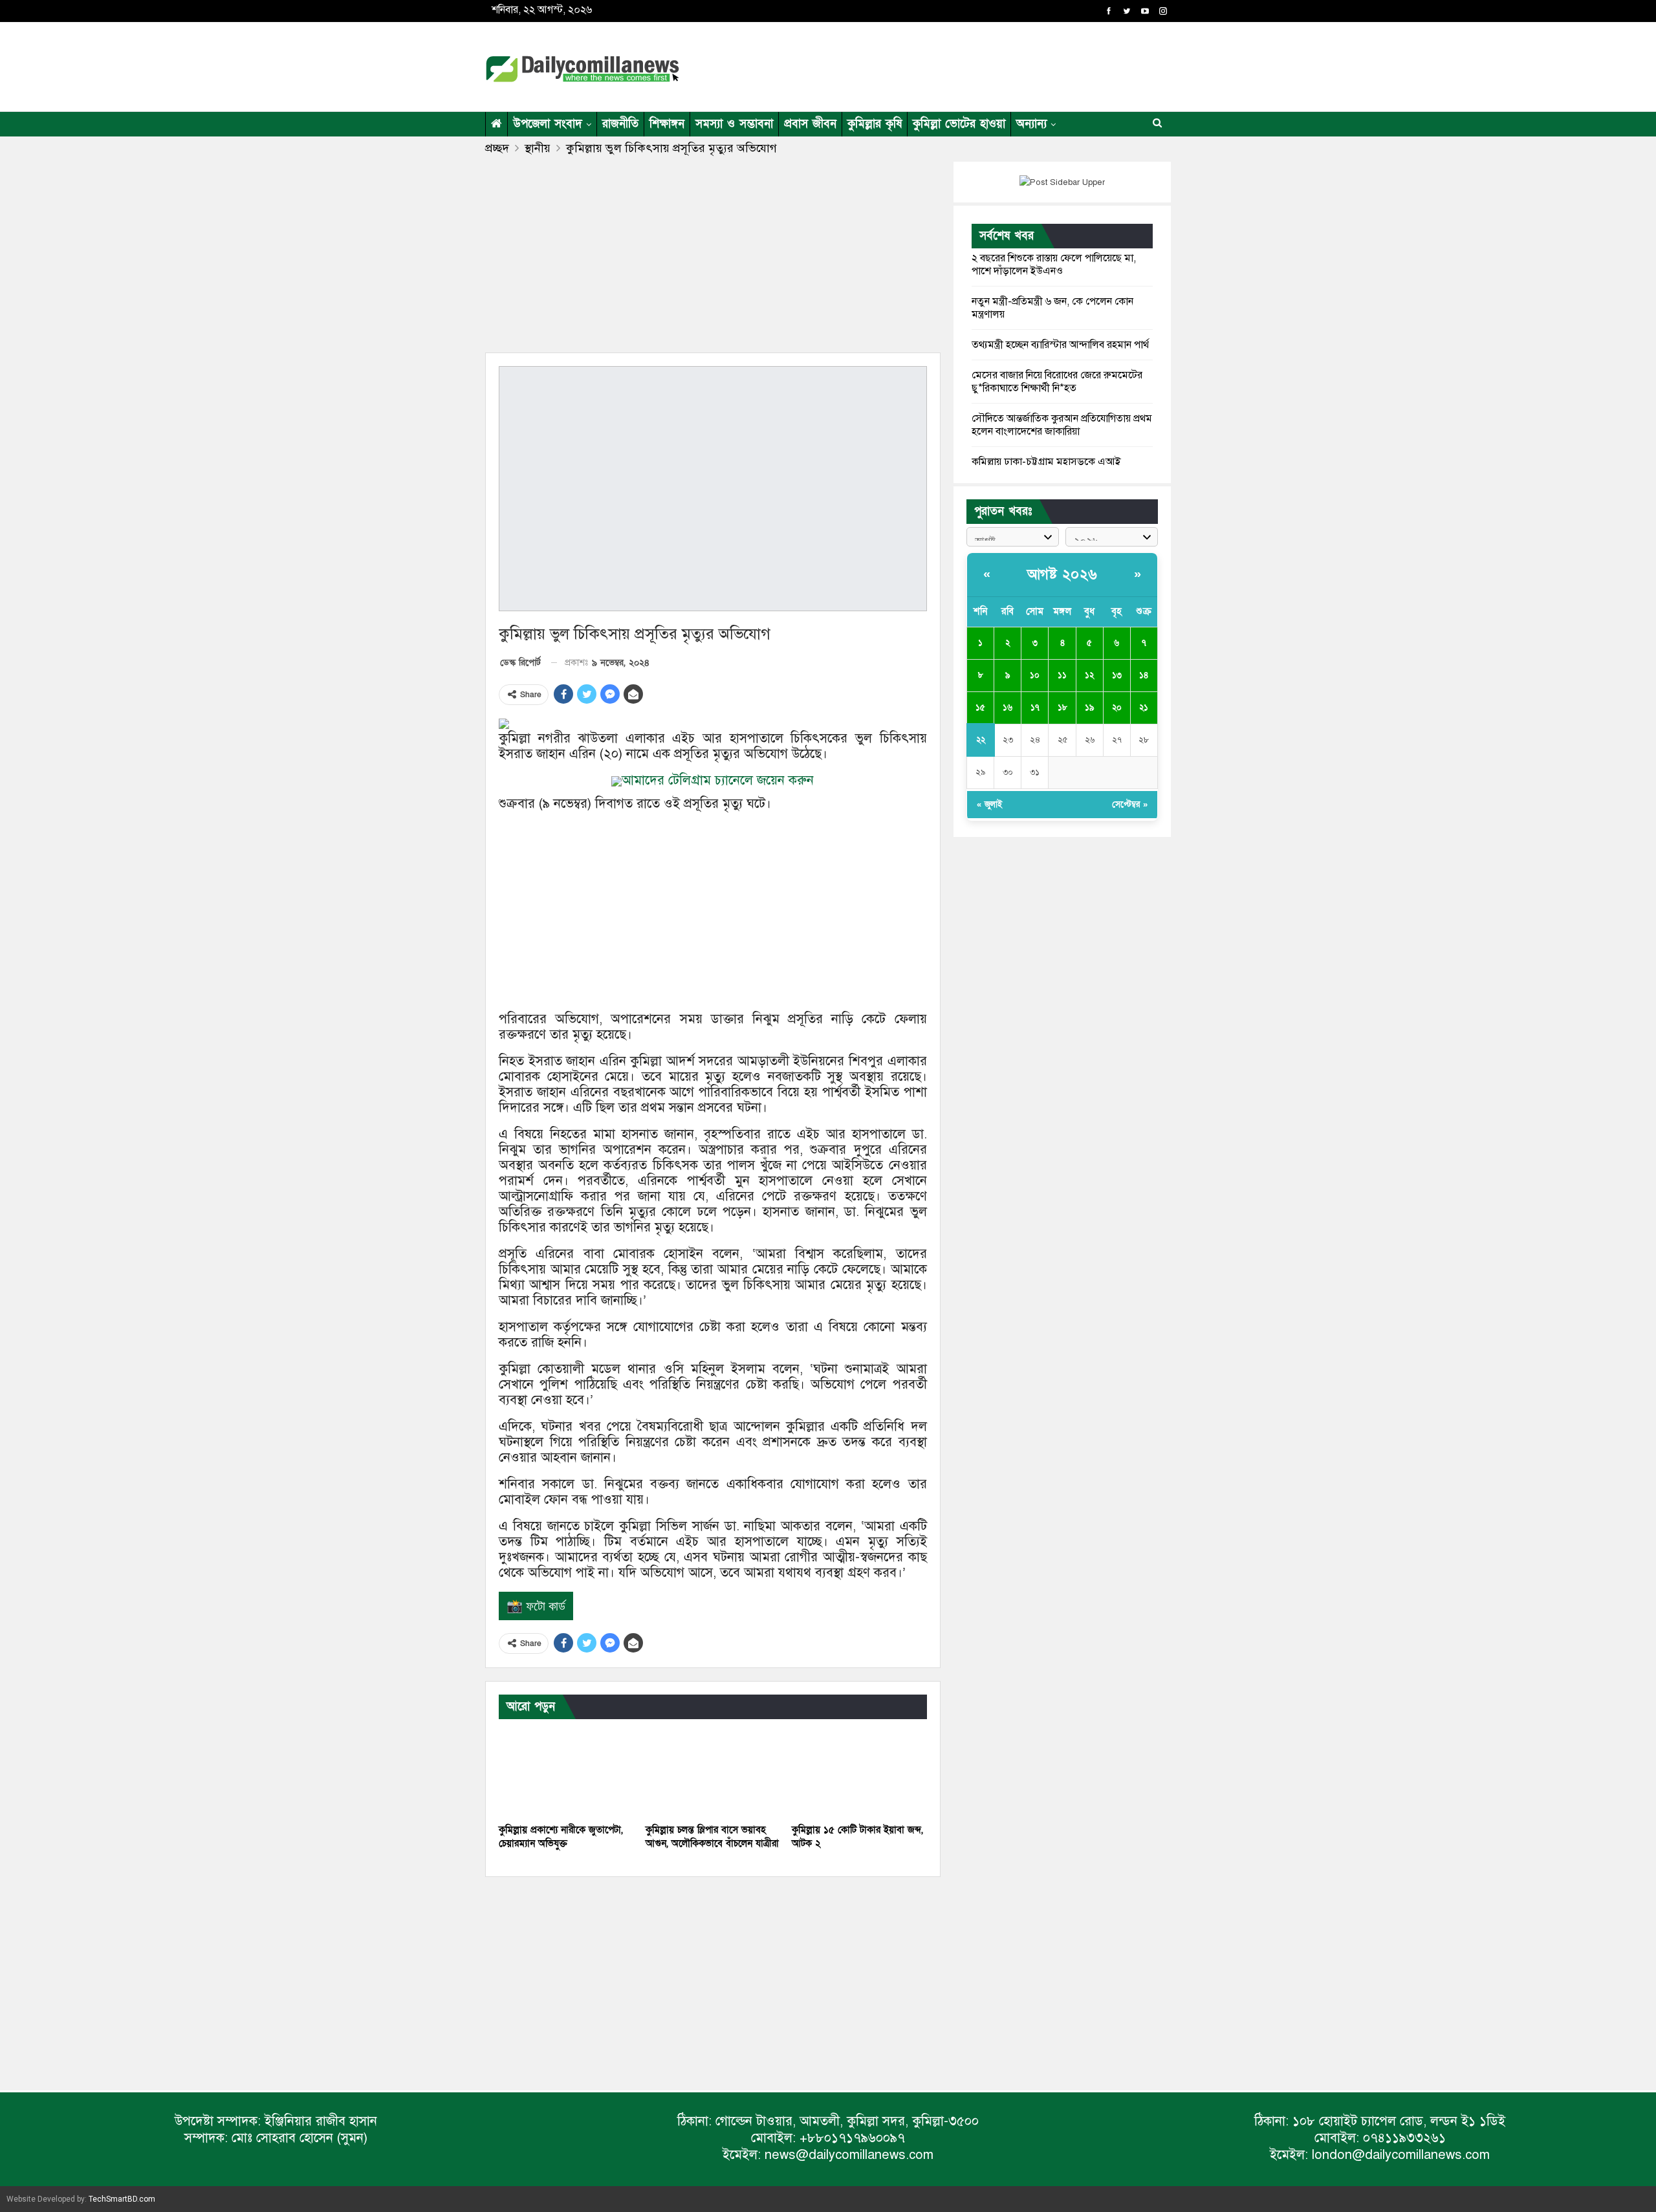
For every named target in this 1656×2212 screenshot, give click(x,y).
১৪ (1144, 675)
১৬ (1008, 708)
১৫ (980, 708)
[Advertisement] (953, 65)
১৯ (1090, 708)
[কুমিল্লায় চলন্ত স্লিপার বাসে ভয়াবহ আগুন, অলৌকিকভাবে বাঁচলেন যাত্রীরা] (713, 1770)
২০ (1117, 708)
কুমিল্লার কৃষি (875, 124)
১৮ (1062, 708)
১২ (1089, 675)
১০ (1035, 675)
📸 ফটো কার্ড (536, 1606)
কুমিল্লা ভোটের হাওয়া (959, 124)
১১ (1062, 675)
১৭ (1035, 708)
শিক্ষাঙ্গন (667, 124)
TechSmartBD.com (122, 2199)
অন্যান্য (1031, 124)
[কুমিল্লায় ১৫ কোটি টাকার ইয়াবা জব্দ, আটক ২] (859, 1770)
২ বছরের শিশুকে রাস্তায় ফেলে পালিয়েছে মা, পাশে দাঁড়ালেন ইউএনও (1054, 265)
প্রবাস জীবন (810, 124)
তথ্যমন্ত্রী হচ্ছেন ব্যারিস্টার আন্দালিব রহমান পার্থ (1060, 345)
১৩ (1117, 675)
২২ (981, 740)
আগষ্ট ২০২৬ (1062, 575)
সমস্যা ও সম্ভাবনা (734, 124)
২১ (1144, 708)
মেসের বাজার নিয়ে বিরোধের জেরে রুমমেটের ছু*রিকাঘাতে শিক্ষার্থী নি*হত (1057, 382)
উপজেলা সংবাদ (548, 124)
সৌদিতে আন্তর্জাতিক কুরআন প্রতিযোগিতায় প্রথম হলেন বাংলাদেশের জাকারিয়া (1062, 425)
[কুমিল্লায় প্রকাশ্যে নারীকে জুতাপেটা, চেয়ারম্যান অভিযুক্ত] (566, 1770)
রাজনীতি (620, 124)
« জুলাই (989, 805)
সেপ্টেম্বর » (1130, 805)
